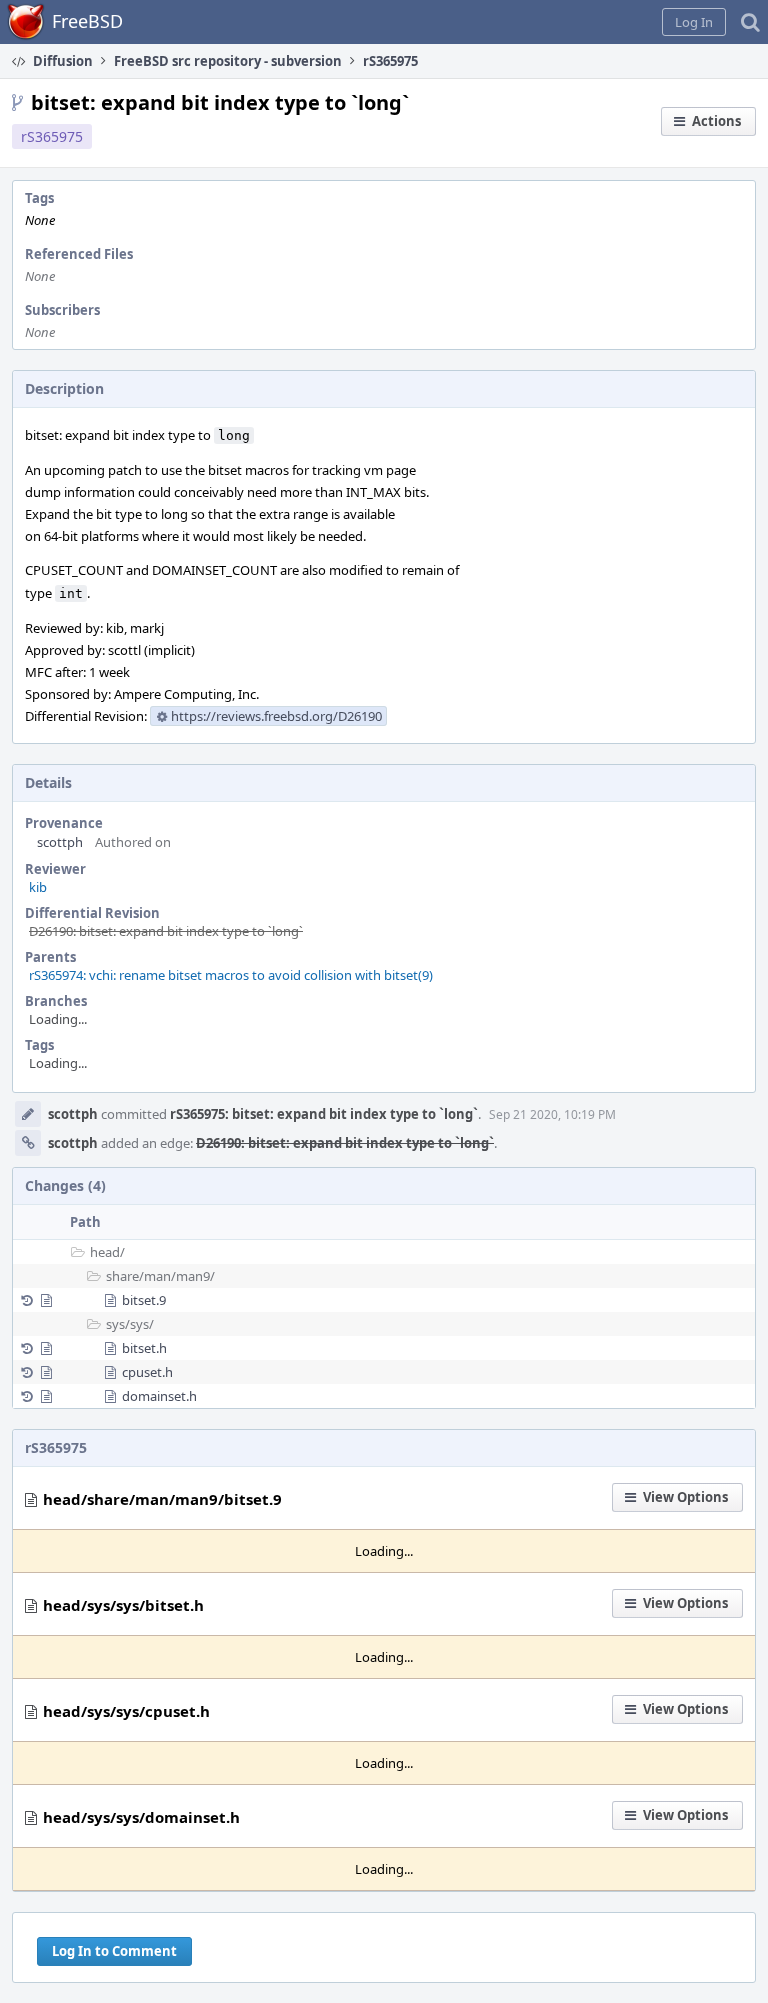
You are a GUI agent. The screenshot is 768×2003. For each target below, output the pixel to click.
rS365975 (52, 136)
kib (38, 887)
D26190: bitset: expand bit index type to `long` (166, 931)
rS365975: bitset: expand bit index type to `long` (324, 1114)
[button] (694, 22)
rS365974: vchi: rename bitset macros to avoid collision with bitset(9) (231, 975)
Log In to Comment (114, 1951)
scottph (60, 842)
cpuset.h (147, 1372)
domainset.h (159, 1396)
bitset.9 (144, 1300)
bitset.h (144, 1348)
